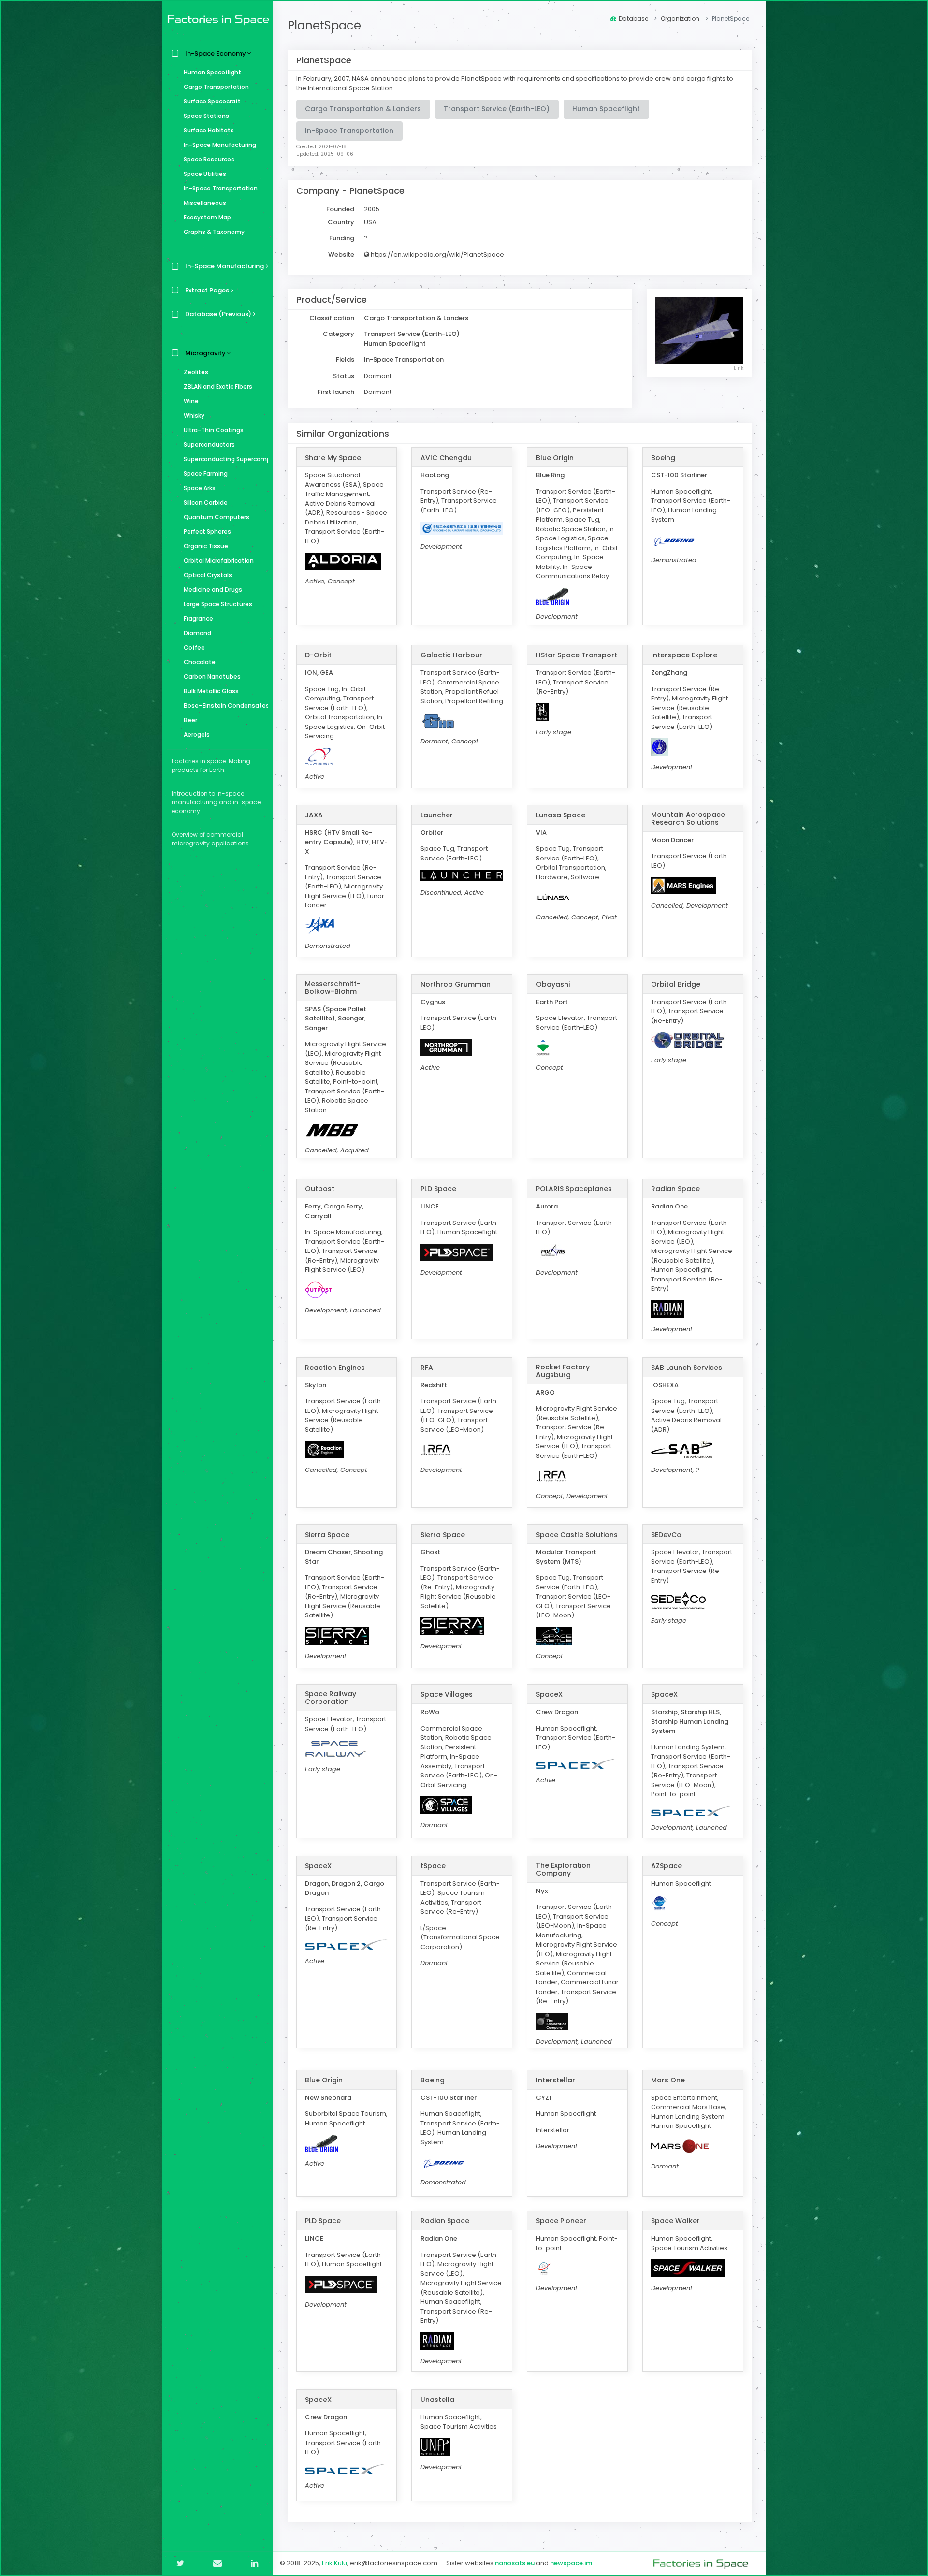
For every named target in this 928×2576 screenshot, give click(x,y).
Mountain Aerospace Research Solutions (688, 818)
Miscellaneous (205, 203)
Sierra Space (327, 1535)
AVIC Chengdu (446, 458)
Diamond (197, 633)
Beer (190, 720)
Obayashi (553, 984)
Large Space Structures (218, 604)
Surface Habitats (209, 130)
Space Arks (200, 488)
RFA (427, 1368)
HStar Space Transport (577, 655)
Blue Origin (555, 458)
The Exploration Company (563, 1869)
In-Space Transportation (221, 188)
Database (633, 19)
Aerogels (197, 735)
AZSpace (667, 1866)
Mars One (668, 2080)
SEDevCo (666, 1535)
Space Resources (209, 159)
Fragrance (198, 619)
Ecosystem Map (207, 217)
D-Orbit (318, 655)
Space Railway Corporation (331, 1698)
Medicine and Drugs (213, 589)
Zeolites (196, 372)
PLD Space (438, 1189)
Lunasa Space (561, 815)
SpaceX (549, 1694)
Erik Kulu (334, 2563)
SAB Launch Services (687, 1368)
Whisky (194, 415)
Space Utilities (205, 174)
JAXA (314, 815)
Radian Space (675, 1189)
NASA (360, 79)
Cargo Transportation (216, 87)
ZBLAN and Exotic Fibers (218, 386)
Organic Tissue (206, 546)
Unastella (437, 2400)
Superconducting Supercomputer (226, 459)
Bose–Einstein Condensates (226, 706)
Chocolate (200, 662)
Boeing (663, 458)
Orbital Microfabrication (219, 560)
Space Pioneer (561, 2221)
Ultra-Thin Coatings (214, 430)
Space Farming (206, 473)
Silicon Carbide (206, 502)
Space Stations (206, 116)
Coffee (194, 648)
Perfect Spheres (207, 531)
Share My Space (333, 458)
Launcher (437, 815)
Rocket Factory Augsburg (563, 1371)
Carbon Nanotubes (212, 677)
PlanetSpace (324, 25)
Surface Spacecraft (212, 101)
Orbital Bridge (676, 984)
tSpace (433, 1866)
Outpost (320, 1189)
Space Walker (675, 2221)
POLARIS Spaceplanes (574, 1189)
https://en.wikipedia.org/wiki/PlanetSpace (437, 255)
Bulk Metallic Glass (211, 691)
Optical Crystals (208, 575)
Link (739, 368)
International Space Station (350, 88)
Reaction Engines (335, 1368)
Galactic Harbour (451, 655)
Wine (191, 401)
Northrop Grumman (456, 984)
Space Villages (447, 1694)
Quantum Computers (217, 517)
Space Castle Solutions (577, 1535)
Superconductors (209, 444)
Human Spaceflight (212, 72)
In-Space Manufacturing (220, 145)
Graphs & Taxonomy (214, 232)
